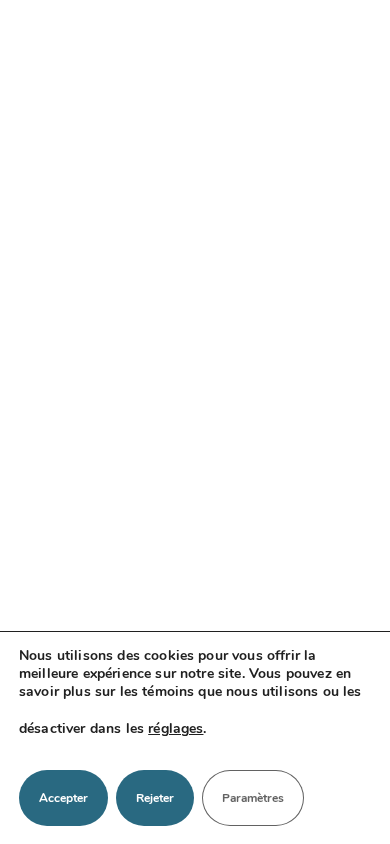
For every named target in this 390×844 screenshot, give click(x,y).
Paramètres (253, 798)
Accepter (63, 798)
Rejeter (155, 798)
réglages (175, 728)
